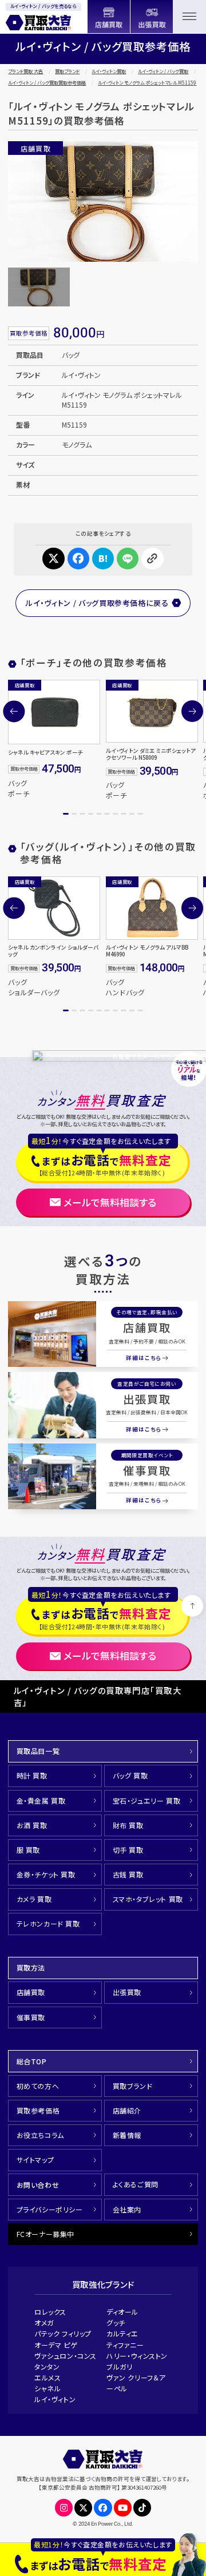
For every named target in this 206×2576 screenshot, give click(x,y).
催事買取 (147, 1470)
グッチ (116, 2322)
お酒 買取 (32, 1825)
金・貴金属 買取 (41, 1801)
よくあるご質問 (136, 2184)
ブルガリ (119, 2366)
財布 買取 (128, 1825)
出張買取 (147, 1399)
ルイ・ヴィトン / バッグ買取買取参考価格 (47, 83)
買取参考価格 (38, 2110)
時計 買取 (32, 1775)
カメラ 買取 (34, 1899)
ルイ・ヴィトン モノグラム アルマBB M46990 (147, 951)
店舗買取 (147, 1327)
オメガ (44, 2322)
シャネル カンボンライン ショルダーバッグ (53, 951)
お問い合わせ (38, 2185)
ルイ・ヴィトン (55, 2399)
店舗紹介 (127, 2110)
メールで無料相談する (110, 1202)
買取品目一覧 (38, 1751)
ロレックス (50, 2312)
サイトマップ (35, 2160)
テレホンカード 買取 (48, 1923)
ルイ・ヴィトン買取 (109, 71)
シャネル (47, 2388)
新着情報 (127, 2135)
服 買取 (28, 1850)
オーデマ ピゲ (56, 2345)
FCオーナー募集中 (45, 2234)
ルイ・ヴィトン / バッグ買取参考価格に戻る (97, 603)
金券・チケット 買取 (46, 1874)
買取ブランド (67, 71)
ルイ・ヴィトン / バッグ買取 (163, 71)
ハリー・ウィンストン (137, 2356)
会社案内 (127, 2209)
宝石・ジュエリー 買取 (147, 1801)
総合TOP (32, 2061)
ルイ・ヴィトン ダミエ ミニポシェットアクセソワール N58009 (151, 754)
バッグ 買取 (130, 1775)
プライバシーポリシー (50, 2209)
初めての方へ (38, 2086)
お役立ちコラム (40, 2135)
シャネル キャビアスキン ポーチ (45, 752)
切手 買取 (128, 1850)
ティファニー (125, 2345)
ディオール (122, 2312)
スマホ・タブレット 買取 (148, 1899)
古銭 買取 (128, 1874)
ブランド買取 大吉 (25, 71)
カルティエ (122, 2333)
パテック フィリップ (63, 2333)
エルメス (47, 2377)
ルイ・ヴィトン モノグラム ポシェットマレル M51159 (147, 83)
